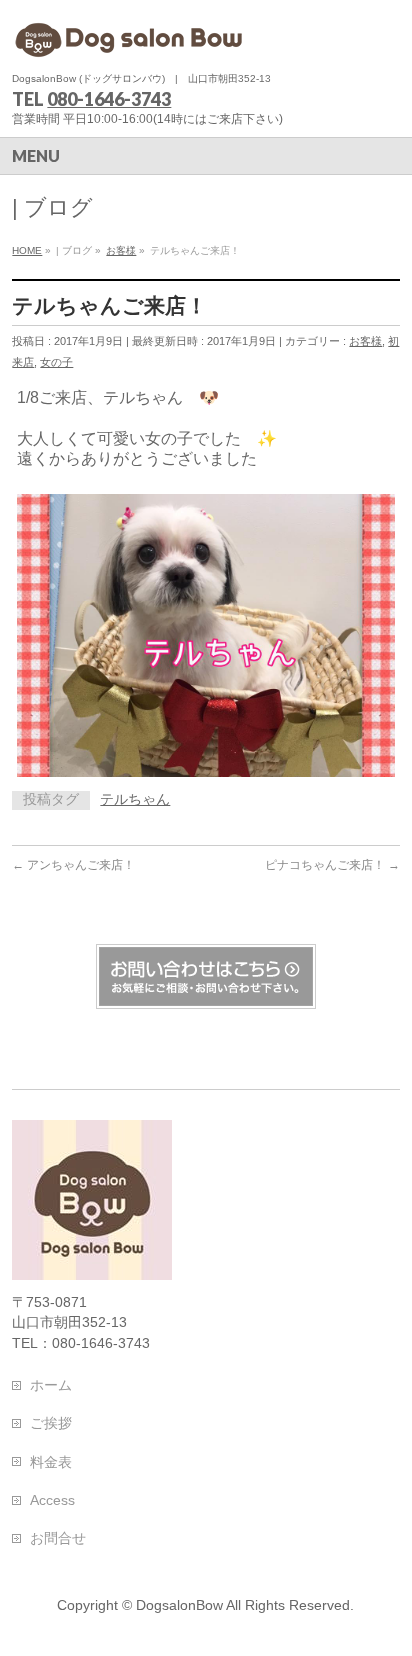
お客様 (365, 341)
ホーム (51, 1385)
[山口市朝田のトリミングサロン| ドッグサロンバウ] (132, 37)
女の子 (56, 362)
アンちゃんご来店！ (73, 865)
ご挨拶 (51, 1423)
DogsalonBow (179, 1605)
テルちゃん (135, 799)
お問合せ (58, 1538)
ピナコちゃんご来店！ (332, 865)
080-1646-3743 (109, 99)
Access (52, 1500)
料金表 (51, 1462)
